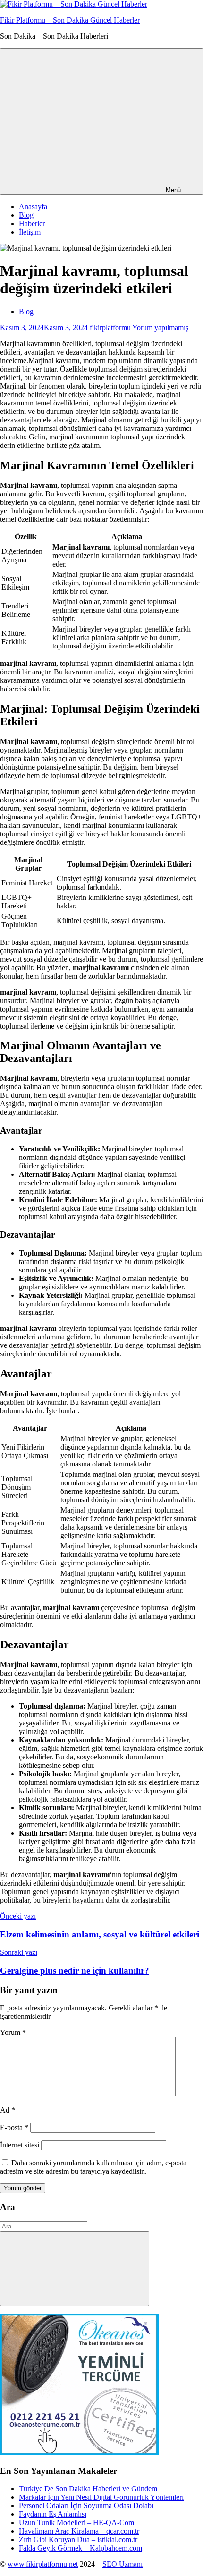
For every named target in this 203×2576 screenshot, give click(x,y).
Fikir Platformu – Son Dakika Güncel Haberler (70, 20)
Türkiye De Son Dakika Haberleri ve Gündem (88, 2489)
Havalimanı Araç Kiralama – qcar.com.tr (79, 2531)
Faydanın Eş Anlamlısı (53, 2514)
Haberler (32, 223)
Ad (8, 2110)
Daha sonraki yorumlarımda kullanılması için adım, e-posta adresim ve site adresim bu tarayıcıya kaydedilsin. (93, 2167)
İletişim (30, 232)
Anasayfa (33, 207)
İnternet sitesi (20, 2145)
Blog (26, 215)
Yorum (13, 2032)
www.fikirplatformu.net (43, 2564)
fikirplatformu (110, 328)
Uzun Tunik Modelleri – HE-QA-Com (76, 2523)
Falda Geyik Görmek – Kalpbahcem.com (80, 2548)
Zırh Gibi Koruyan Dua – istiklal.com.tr (78, 2540)
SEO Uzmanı (123, 2564)
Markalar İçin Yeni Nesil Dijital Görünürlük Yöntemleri (101, 2497)
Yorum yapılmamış (160, 328)
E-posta (14, 2127)
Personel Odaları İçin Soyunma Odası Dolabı (86, 2506)
